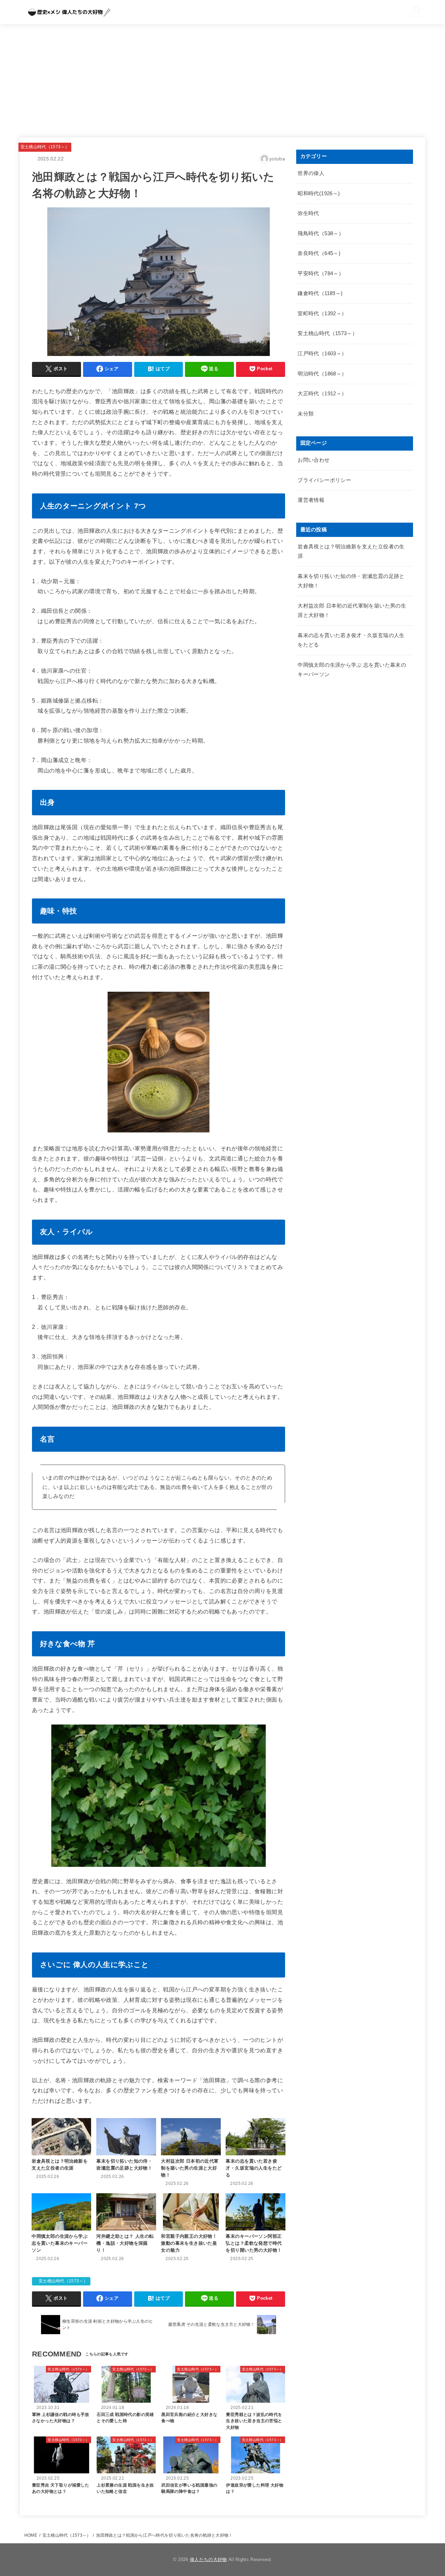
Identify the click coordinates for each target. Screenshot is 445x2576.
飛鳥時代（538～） (321, 233)
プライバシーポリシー (324, 480)
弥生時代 (308, 213)
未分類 (306, 414)
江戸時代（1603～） (322, 354)
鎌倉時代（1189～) (320, 293)
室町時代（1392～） (322, 314)
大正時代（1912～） (322, 394)
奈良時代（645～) (319, 253)
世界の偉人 (311, 173)
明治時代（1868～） (322, 374)
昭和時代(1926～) (319, 193)
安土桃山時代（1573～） (45, 147)
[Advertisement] (222, 77)
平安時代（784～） (321, 274)
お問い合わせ (314, 460)
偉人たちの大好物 (208, 2559)
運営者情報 (311, 500)
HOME (31, 2535)
